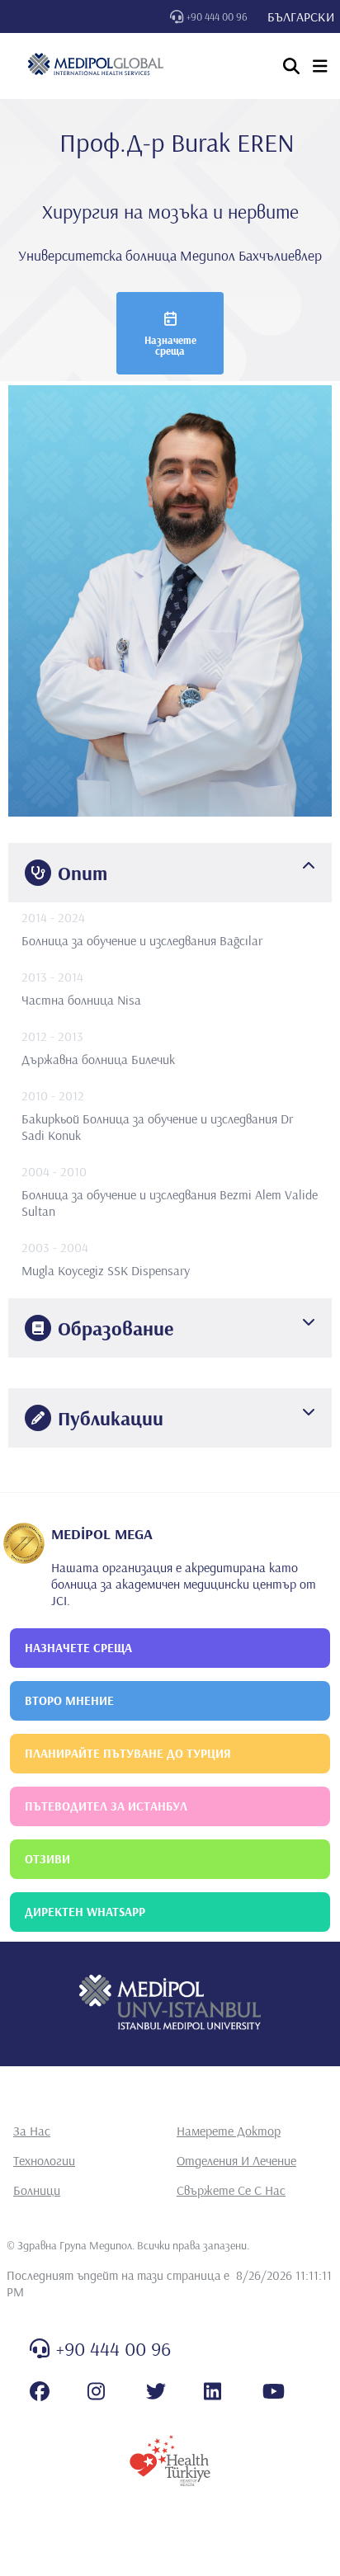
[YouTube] (274, 2391)
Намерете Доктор (229, 2131)
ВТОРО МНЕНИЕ (69, 1700)
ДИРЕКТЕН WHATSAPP (85, 1912)
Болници (37, 2190)
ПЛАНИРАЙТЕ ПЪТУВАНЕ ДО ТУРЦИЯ (128, 1753)
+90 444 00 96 (217, 16)
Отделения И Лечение (236, 2160)
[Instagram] (96, 2391)
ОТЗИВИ (47, 1859)
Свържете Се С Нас (231, 2190)
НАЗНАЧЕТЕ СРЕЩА (78, 1648)
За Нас (32, 2131)
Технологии (44, 2160)
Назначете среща (170, 345)
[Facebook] (40, 2391)
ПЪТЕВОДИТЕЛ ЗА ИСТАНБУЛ (106, 1806)
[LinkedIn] (212, 2391)
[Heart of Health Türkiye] (170, 2461)
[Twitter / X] (156, 2391)
